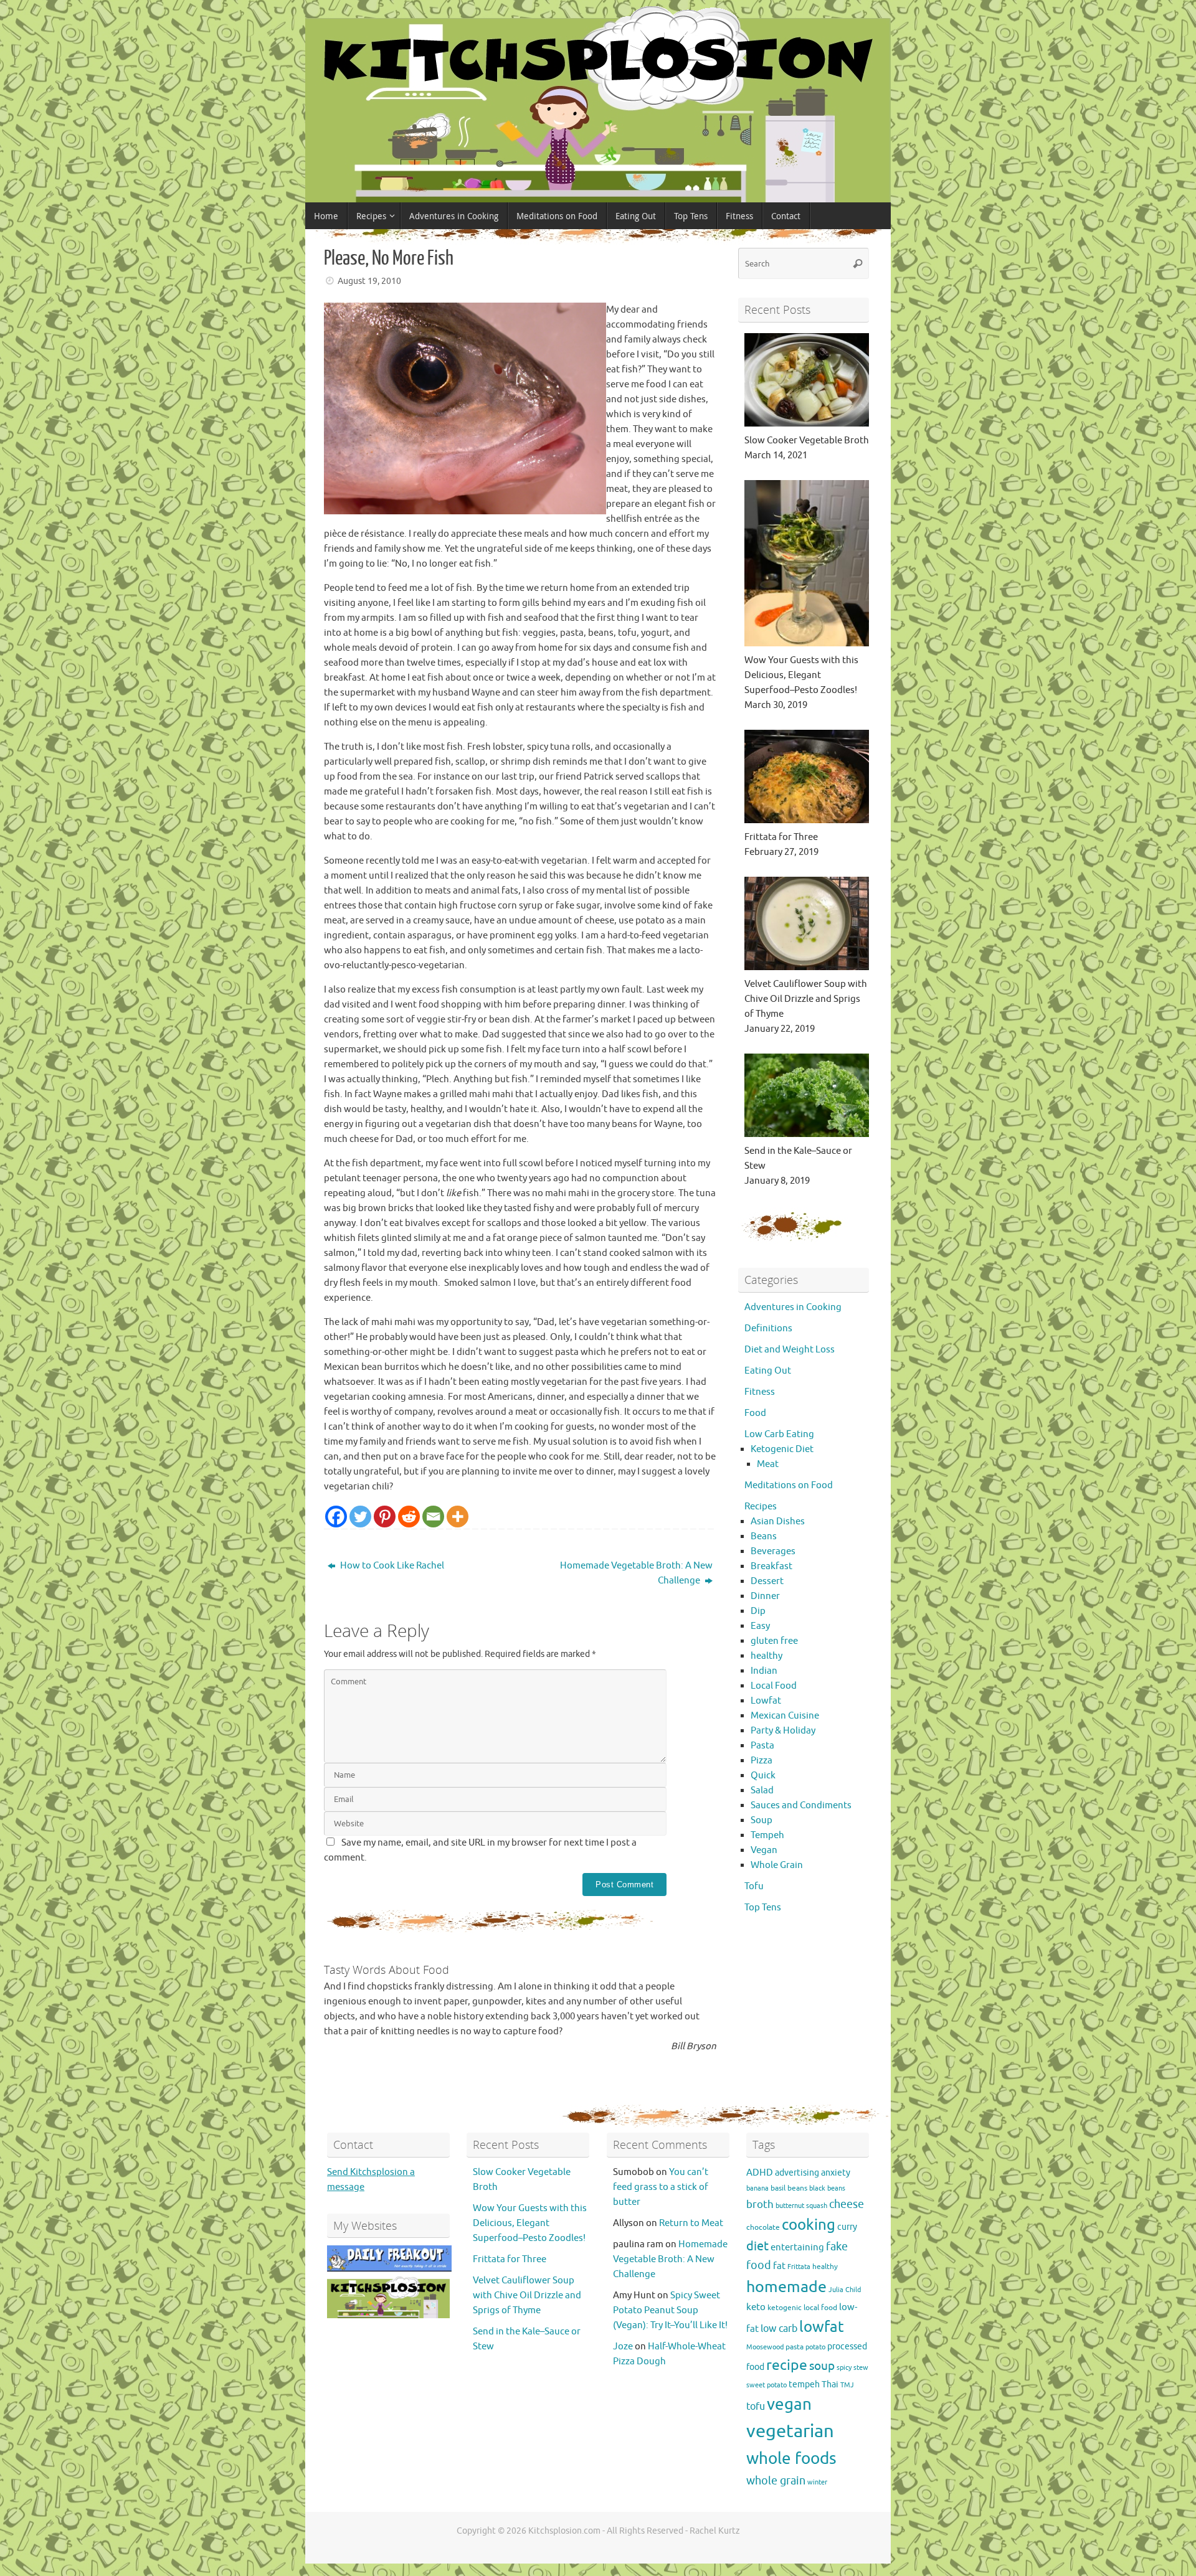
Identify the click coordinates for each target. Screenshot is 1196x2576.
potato (815, 2347)
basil (778, 2188)
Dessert (767, 1581)
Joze (623, 2347)
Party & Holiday (783, 1731)
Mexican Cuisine (785, 1716)
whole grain (776, 2481)
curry (847, 2227)
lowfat (822, 2327)
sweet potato (766, 2385)
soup (822, 2366)
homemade (786, 2287)
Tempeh (767, 1835)
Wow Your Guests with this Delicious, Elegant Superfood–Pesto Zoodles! (530, 2223)
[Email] (433, 1517)
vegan (789, 2404)
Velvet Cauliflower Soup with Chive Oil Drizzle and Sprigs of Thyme (527, 2295)
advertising (797, 2173)
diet (757, 2246)
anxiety (836, 2173)
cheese (847, 2204)
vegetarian (790, 2431)
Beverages (773, 1551)
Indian (764, 1671)
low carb (779, 2328)
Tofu (754, 1886)
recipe (787, 2365)
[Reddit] (409, 1517)
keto (756, 2307)
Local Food (774, 1686)
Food (755, 1413)
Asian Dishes (778, 1522)
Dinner (765, 1596)
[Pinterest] (385, 1517)
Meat (768, 1464)
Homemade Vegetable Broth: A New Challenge (636, 1573)
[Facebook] (336, 1517)
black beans (827, 2188)
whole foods (791, 2459)
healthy (766, 1656)
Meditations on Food (789, 1485)
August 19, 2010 (369, 281)
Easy (760, 1626)
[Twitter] (360, 1517)
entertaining (797, 2247)
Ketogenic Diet (782, 1449)
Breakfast (771, 1566)
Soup (762, 1820)
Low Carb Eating (779, 1434)
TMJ (847, 2385)
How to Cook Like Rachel (391, 1566)
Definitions (768, 1328)
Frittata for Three (510, 2259)
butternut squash (801, 2206)
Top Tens (763, 1908)
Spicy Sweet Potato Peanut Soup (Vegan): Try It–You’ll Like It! (670, 2310)
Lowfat (766, 1701)
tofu (756, 2406)
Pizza (762, 1761)
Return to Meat (691, 2223)
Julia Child (845, 2290)
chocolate (763, 2227)
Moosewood (765, 2347)
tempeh (804, 2385)
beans (797, 2188)
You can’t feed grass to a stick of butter (661, 2187)
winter (817, 2482)
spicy (844, 2368)
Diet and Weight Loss (790, 1350)
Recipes (761, 1507)
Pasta (762, 1746)
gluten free (774, 1641)
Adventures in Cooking (793, 1307)
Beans (764, 1536)
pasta (795, 2347)
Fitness (760, 1392)
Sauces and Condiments (801, 1805)
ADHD (760, 2173)
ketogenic (785, 2308)
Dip (758, 1611)
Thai (830, 2385)
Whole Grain (777, 1865)
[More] (458, 1517)
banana (757, 2188)
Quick (763, 1776)
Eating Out (768, 1371)
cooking (809, 2225)
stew (861, 2368)
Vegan (764, 1850)
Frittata (799, 2267)
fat (779, 2266)
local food (820, 2308)
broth (760, 2205)
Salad (762, 1790)
